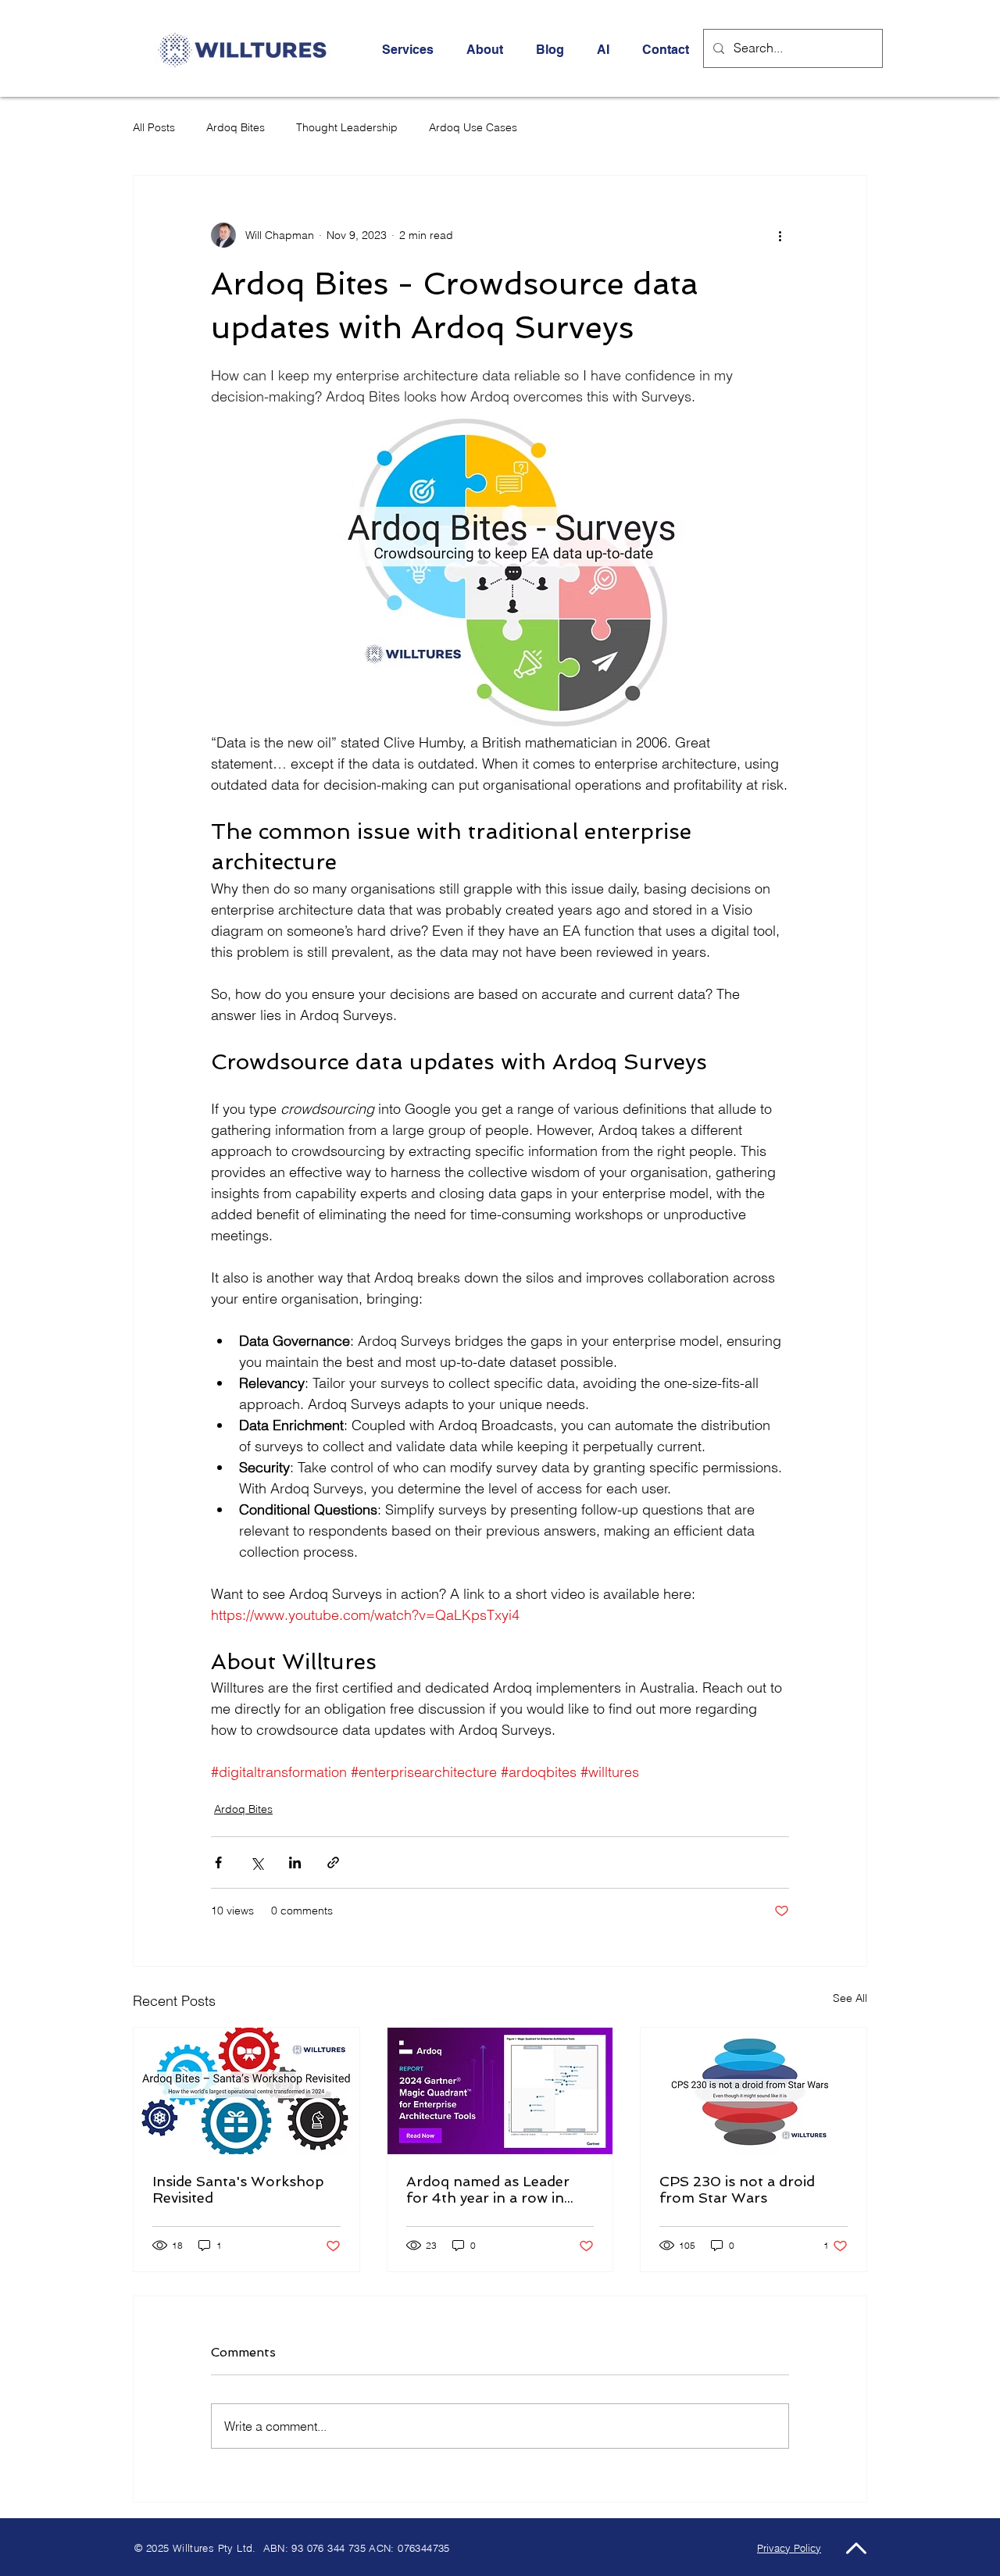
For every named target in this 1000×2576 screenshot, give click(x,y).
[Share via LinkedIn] (295, 1862)
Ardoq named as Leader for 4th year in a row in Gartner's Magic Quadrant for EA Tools (496, 2189)
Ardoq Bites (236, 127)
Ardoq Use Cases (473, 127)
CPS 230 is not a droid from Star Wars (737, 2189)
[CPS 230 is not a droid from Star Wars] (754, 2091)
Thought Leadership (347, 127)
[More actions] (780, 235)
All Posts (154, 127)
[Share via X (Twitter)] (257, 1862)
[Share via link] (333, 1862)
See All (850, 1998)
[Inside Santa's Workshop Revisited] (246, 2091)
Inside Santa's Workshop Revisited (238, 2189)
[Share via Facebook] (218, 1862)
